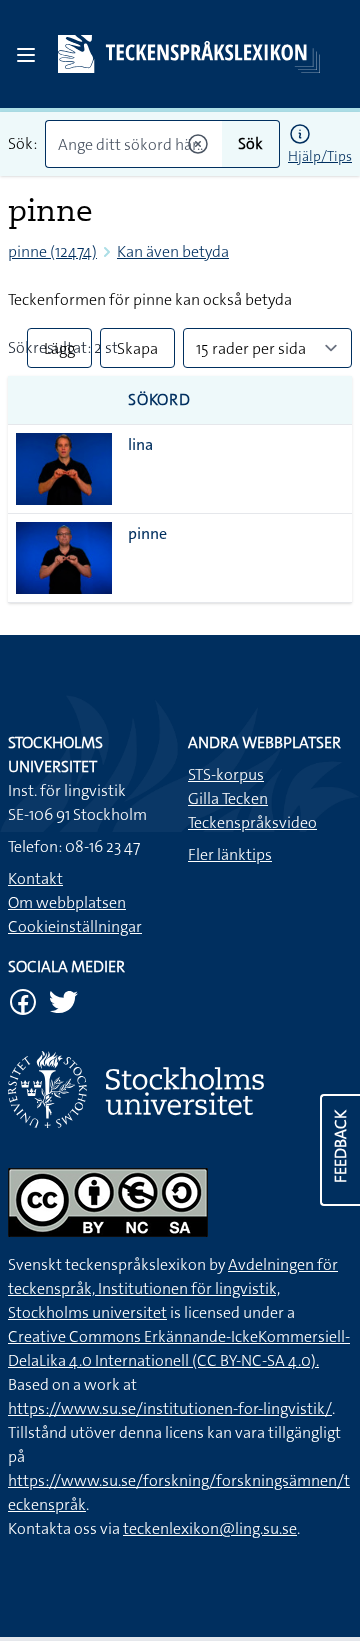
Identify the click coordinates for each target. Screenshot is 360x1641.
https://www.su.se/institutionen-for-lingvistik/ (170, 1408)
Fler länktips (230, 854)
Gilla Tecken (228, 798)
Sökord (159, 399)
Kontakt (35, 878)
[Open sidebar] (26, 55)
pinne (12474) (52, 251)
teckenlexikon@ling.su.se (210, 1528)
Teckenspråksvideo (252, 822)
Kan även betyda (173, 251)
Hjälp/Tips (320, 156)
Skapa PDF (137, 353)
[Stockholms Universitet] (180, 1089)
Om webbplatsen (67, 902)
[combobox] (133, 144)
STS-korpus (226, 774)
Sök (250, 143)
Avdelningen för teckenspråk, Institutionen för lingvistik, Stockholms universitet (173, 1288)
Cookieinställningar (75, 926)
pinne (147, 533)
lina (140, 444)
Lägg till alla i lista (59, 353)
